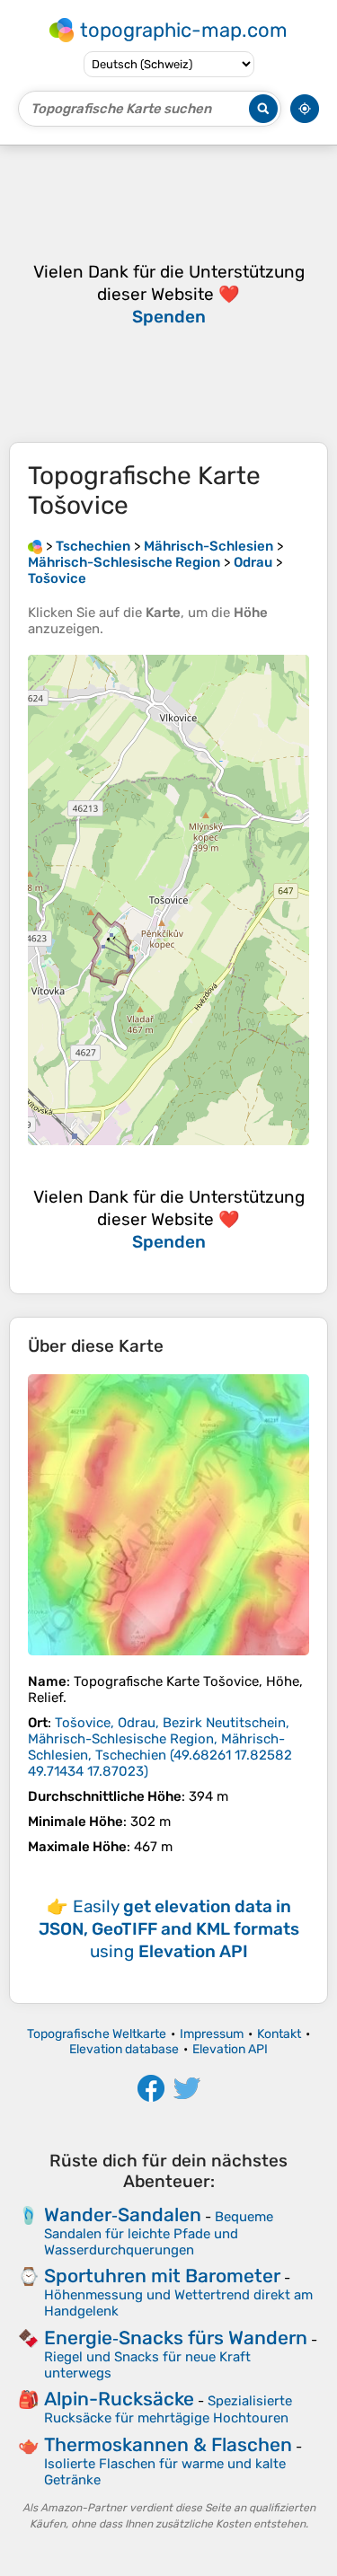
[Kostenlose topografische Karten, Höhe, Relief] (35, 546)
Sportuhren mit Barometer (162, 2276)
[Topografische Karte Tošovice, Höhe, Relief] (168, 1515)
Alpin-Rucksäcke (119, 2399)
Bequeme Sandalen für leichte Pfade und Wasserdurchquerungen (159, 2233)
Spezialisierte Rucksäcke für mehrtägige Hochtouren (168, 2409)
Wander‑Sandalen (123, 2214)
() (160, 1747)
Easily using (169, 1929)
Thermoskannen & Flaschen (168, 2444)
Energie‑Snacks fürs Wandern (176, 2338)
